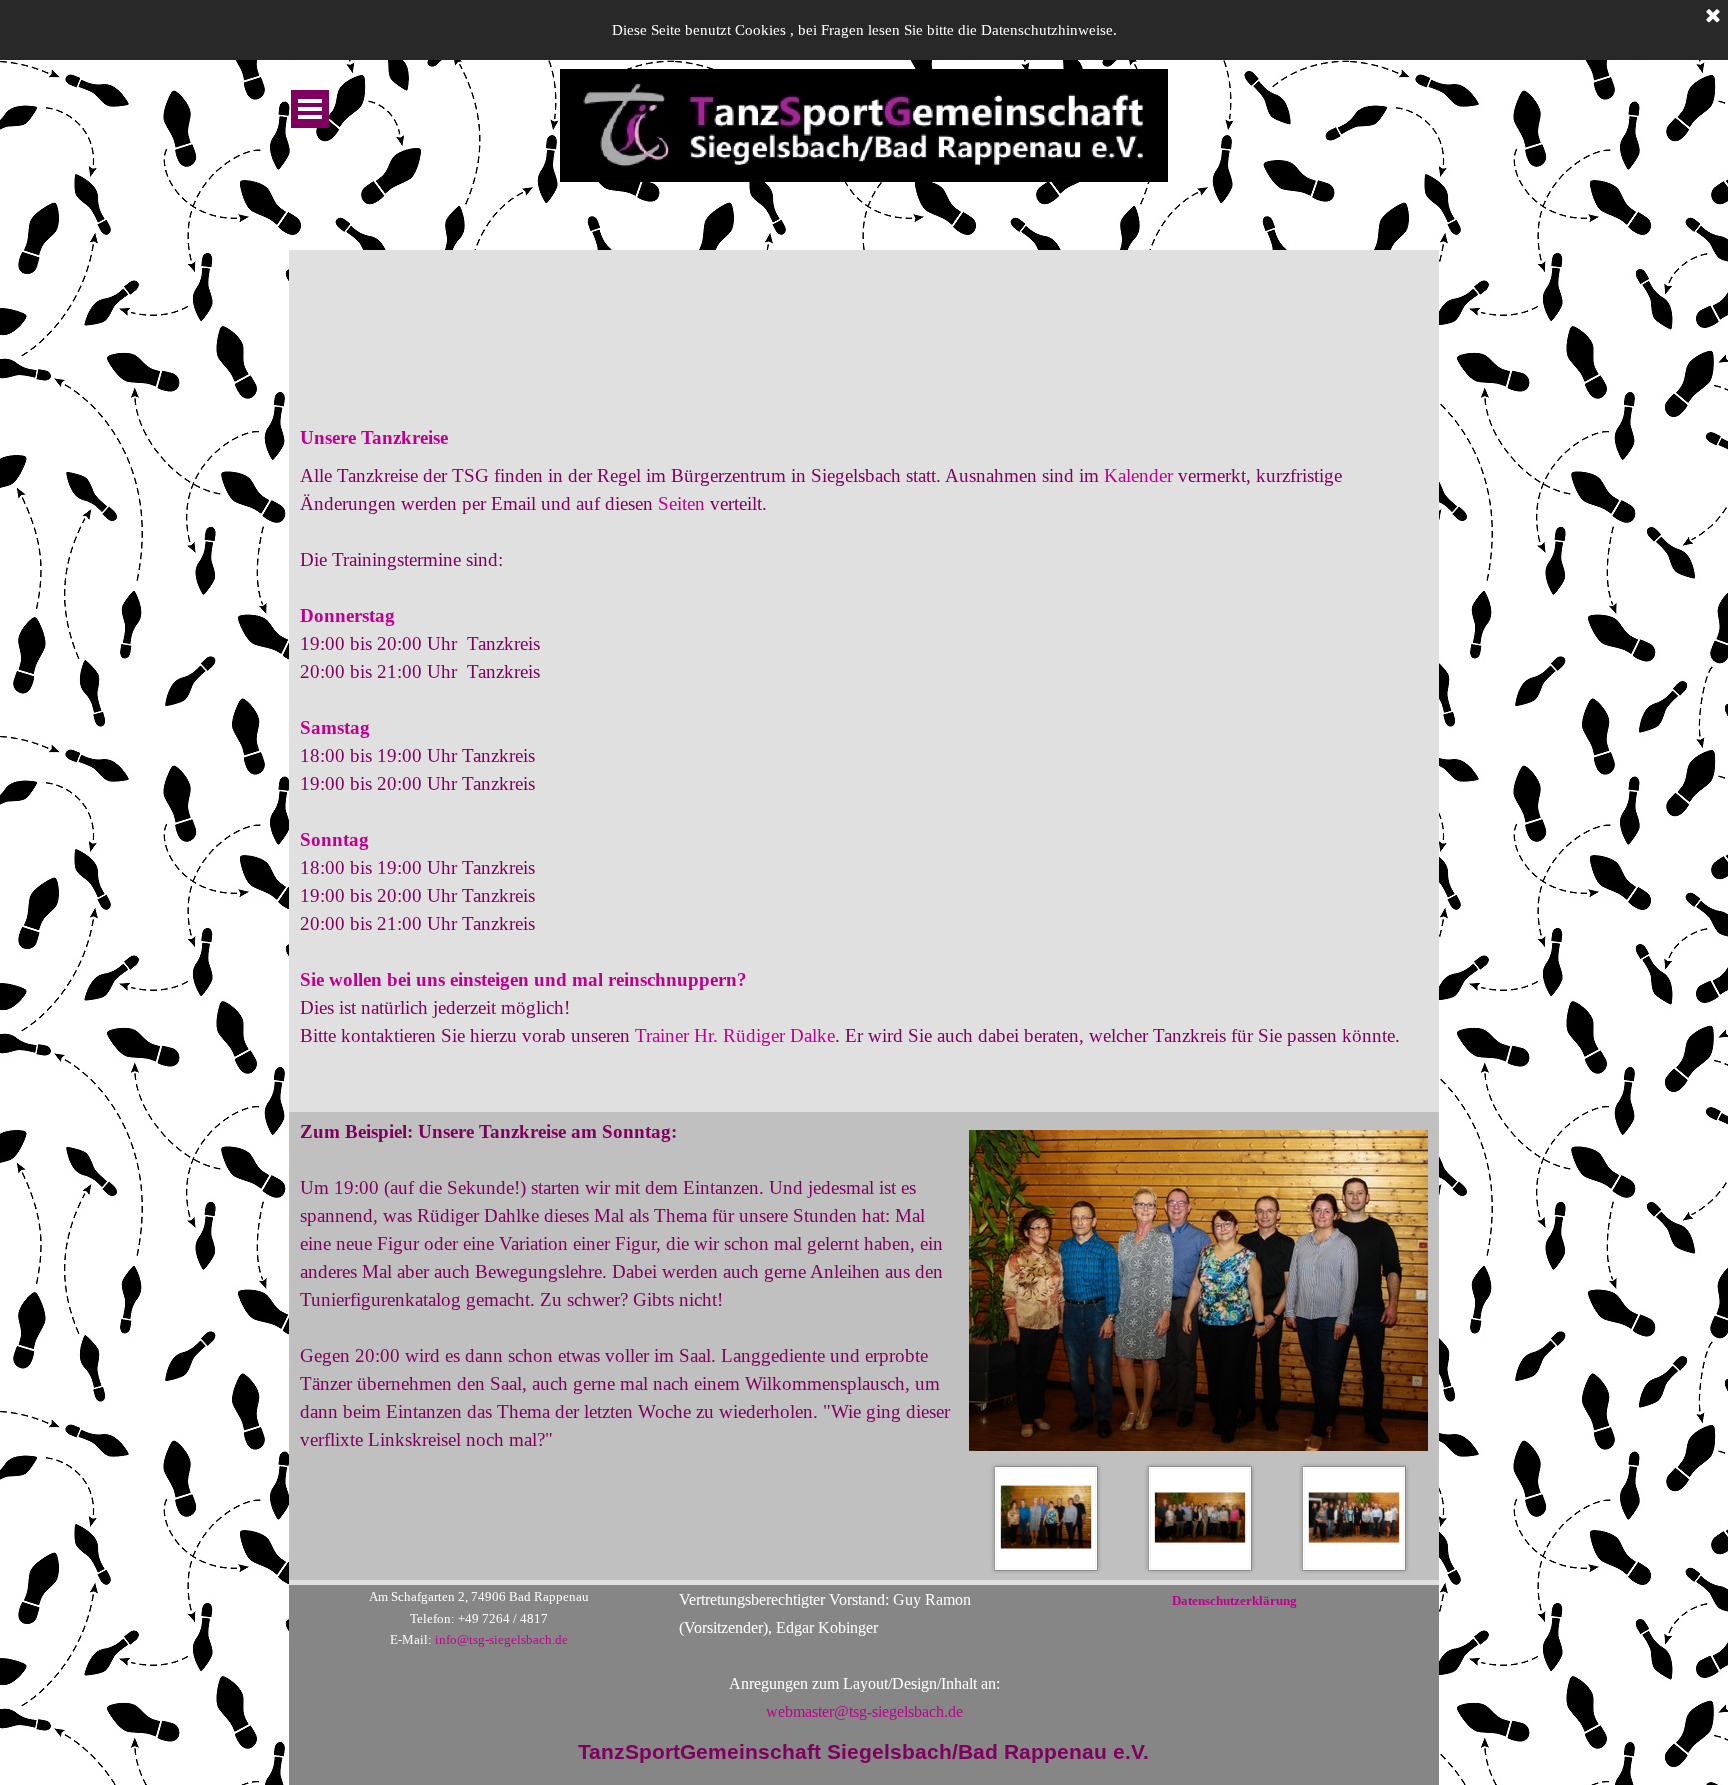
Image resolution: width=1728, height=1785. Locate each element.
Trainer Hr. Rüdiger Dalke (735, 1035)
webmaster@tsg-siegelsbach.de (864, 1711)
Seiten (681, 503)
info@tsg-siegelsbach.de (501, 1639)
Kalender (1141, 475)
